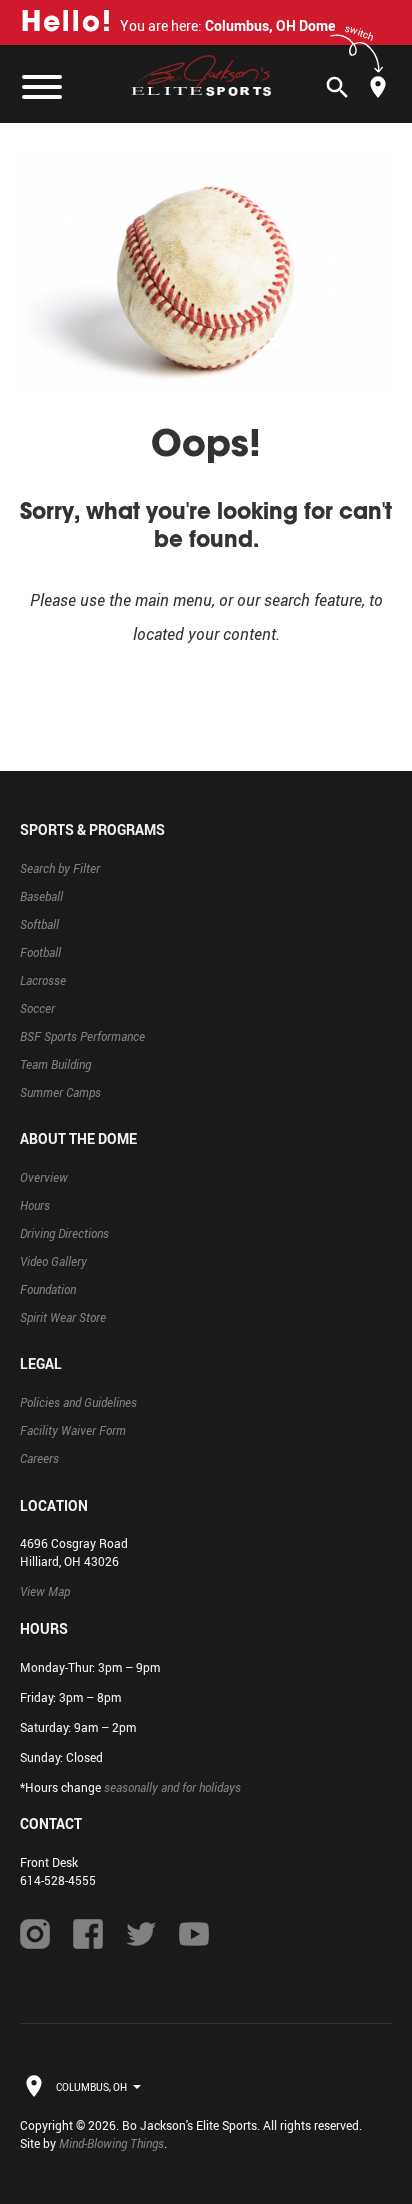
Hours (35, 1205)
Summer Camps (60, 1092)
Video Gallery (53, 1261)
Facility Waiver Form (73, 1430)
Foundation (48, 1289)
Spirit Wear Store (63, 1317)
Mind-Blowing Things (111, 2143)
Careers (39, 1458)
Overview (44, 1177)
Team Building (55, 1064)
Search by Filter (60, 868)
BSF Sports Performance (82, 1036)
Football (40, 952)
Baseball (41, 896)
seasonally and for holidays (172, 1787)
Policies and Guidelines (78, 1402)
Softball (39, 924)
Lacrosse (43, 980)
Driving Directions (64, 1233)
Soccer (37, 1008)
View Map (45, 1591)
